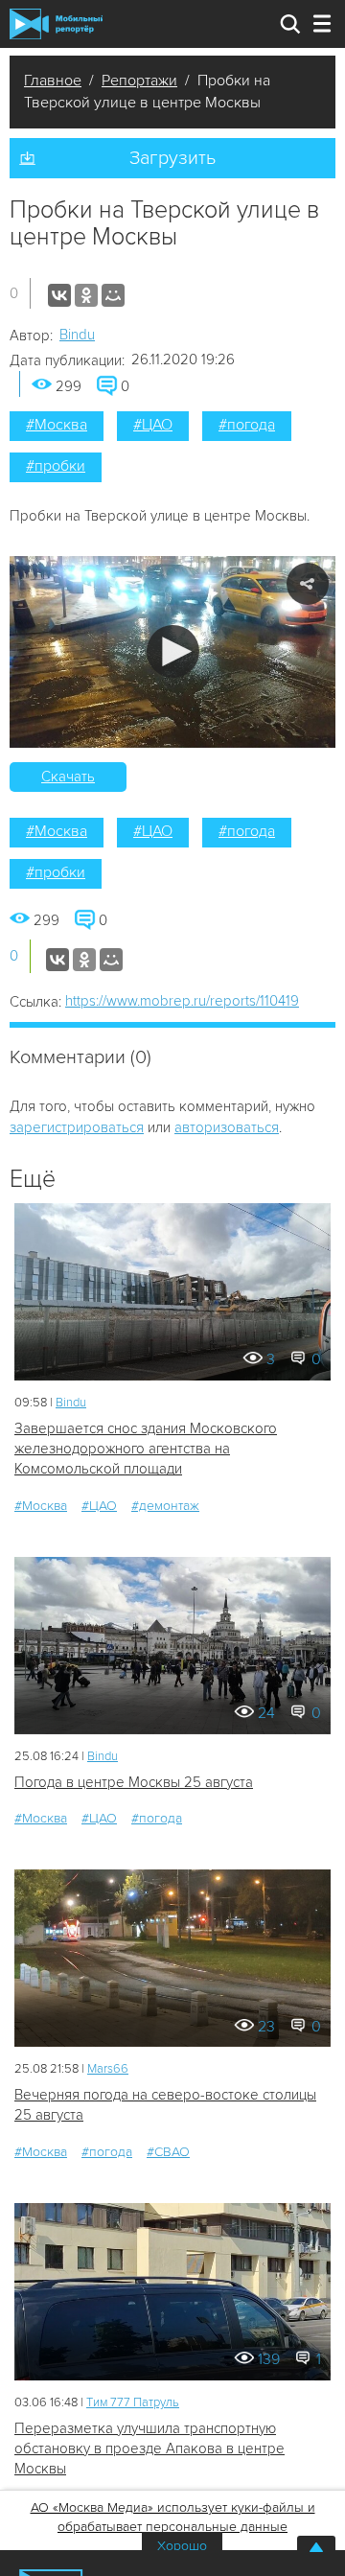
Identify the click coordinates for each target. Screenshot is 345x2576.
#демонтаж (165, 1506)
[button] (173, 651)
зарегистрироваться (77, 1127)
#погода (247, 425)
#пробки (56, 466)
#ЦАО (153, 425)
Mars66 (108, 2069)
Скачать (68, 777)
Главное (53, 81)
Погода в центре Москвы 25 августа (134, 1782)
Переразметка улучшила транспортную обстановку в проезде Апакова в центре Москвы (149, 2449)
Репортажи (139, 81)
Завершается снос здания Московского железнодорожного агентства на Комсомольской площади (146, 1449)
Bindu (77, 335)
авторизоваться (227, 1127)
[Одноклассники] (86, 295)
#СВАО (168, 2152)
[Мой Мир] (113, 295)
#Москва (57, 425)
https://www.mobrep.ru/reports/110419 (182, 1001)
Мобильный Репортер (56, 24)
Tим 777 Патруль (133, 2402)
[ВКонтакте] (59, 295)
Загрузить (172, 158)
